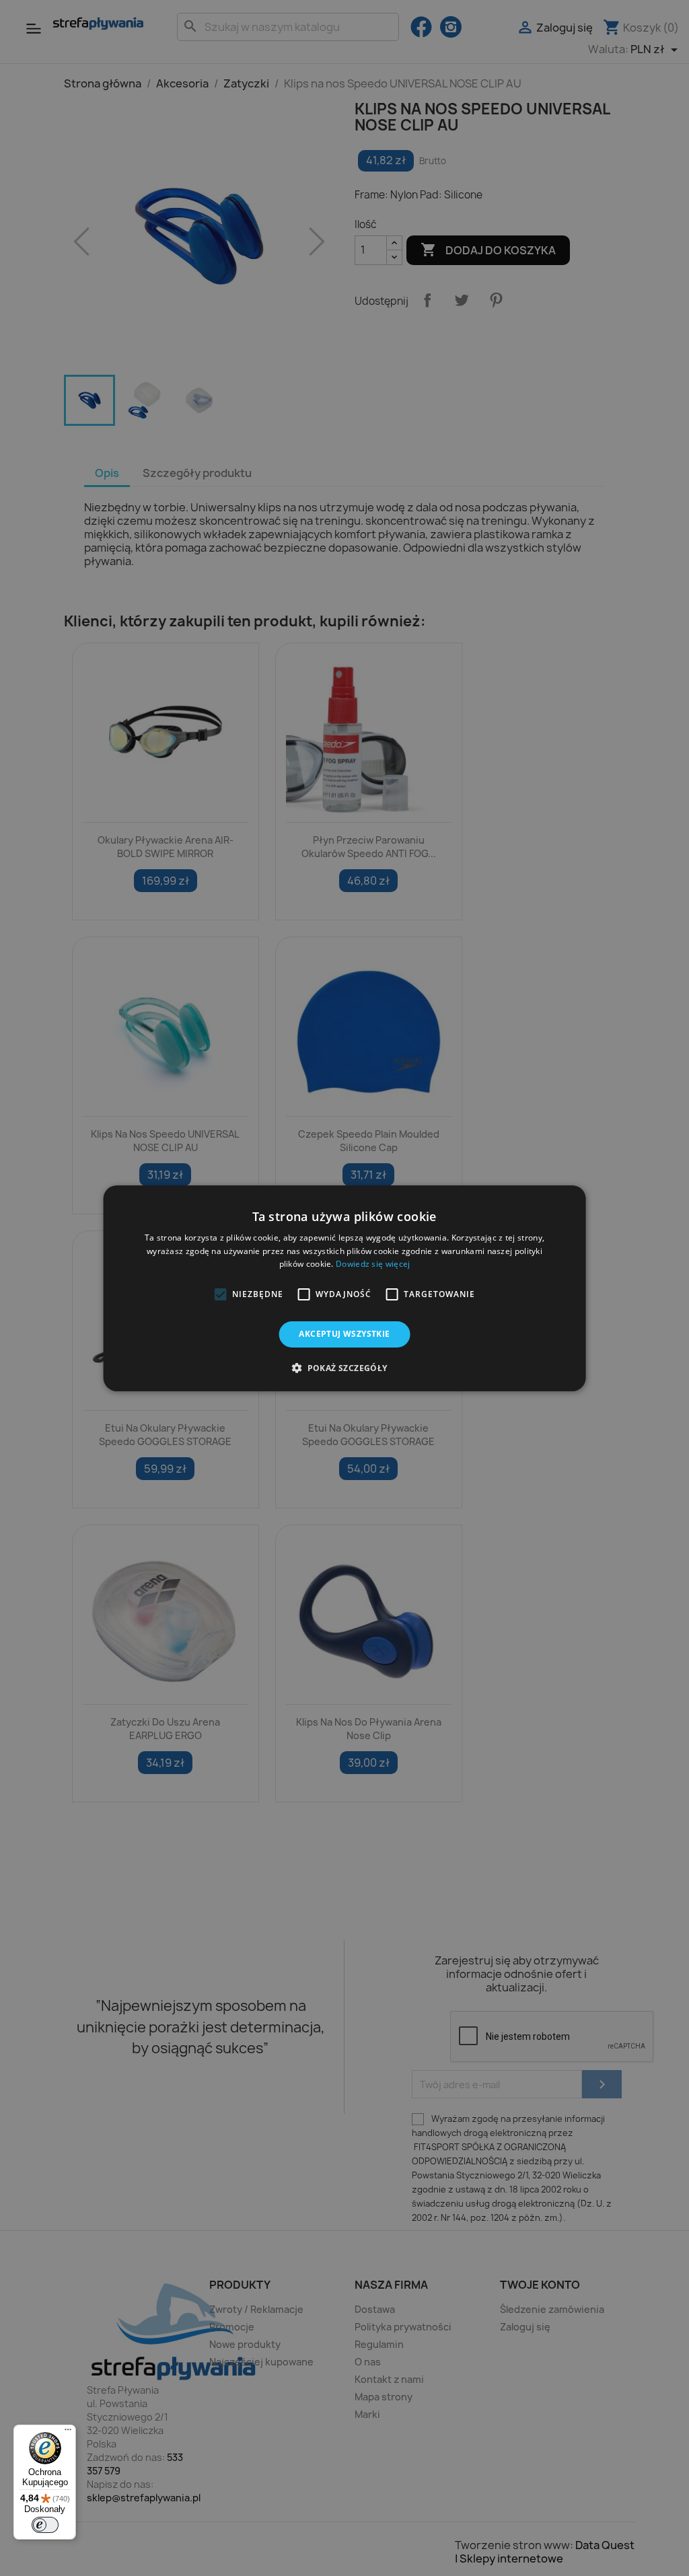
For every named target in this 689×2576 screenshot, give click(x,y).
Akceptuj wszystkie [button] (344, 1334)
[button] (220, 1294)
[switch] (45, 2525)
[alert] (344, 1288)
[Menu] (68, 2433)
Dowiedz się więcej (373, 1264)
